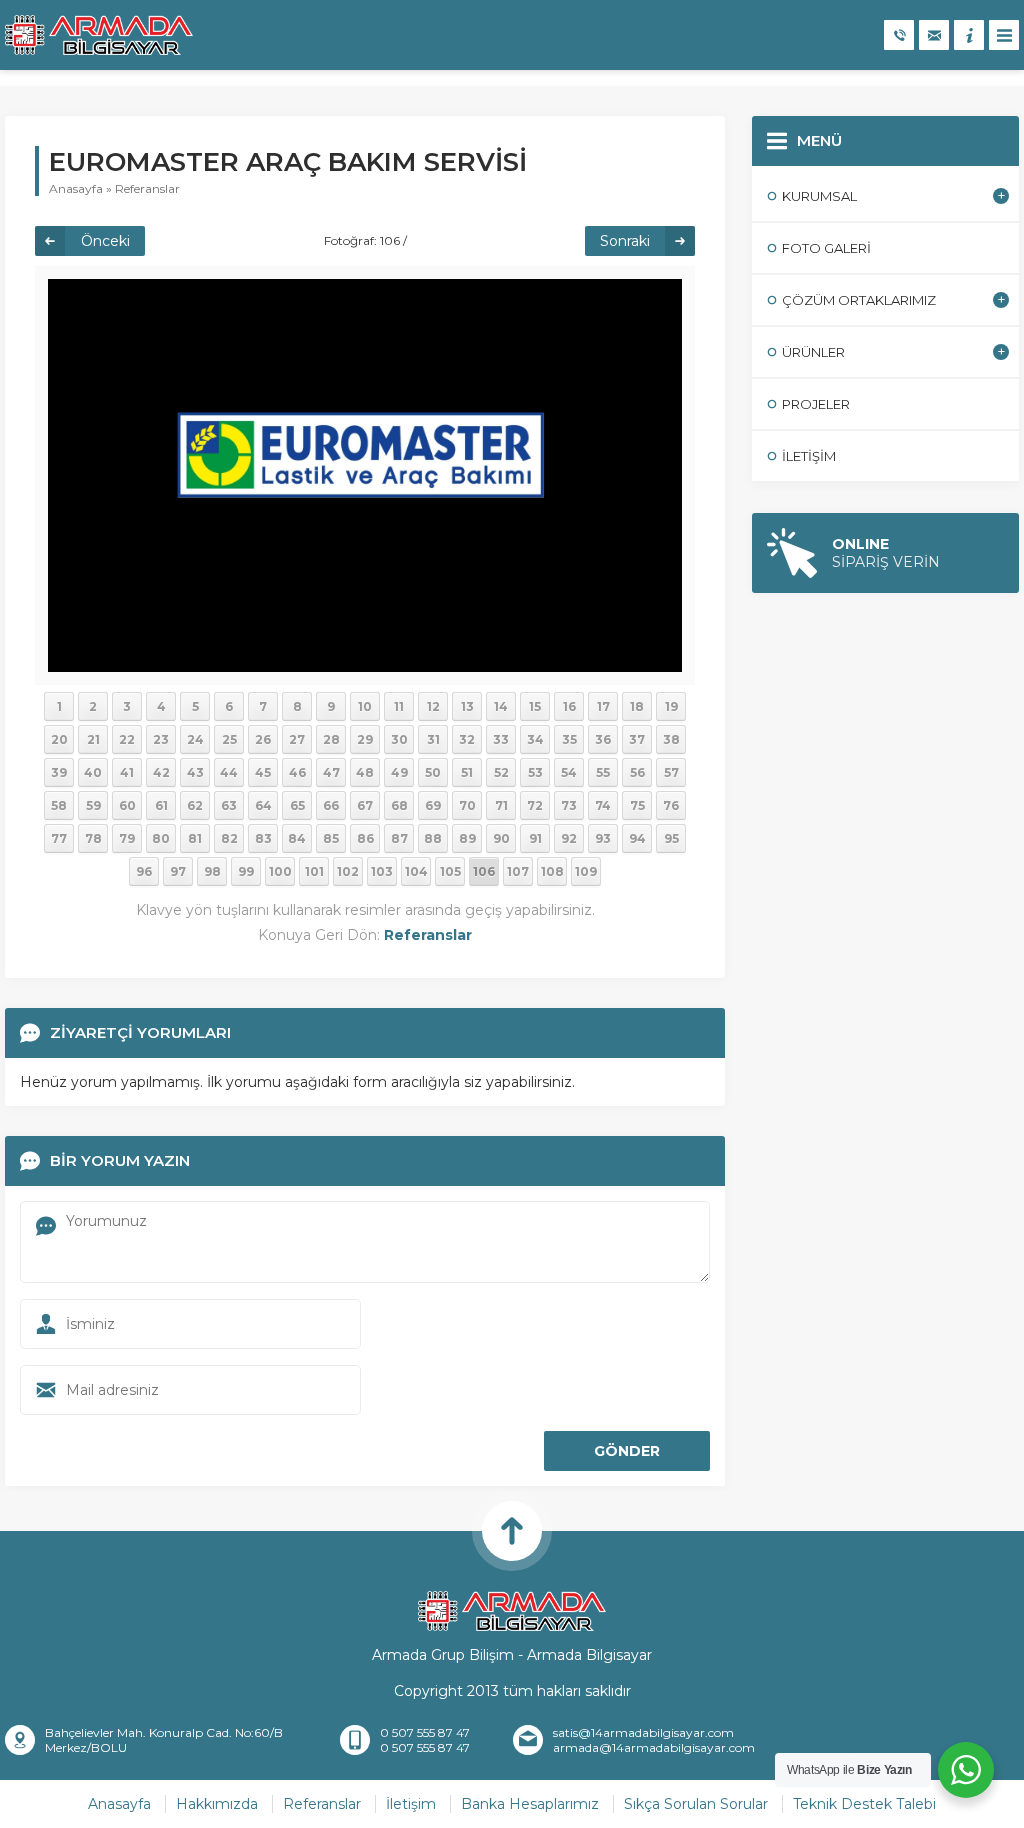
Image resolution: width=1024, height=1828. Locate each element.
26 (263, 739)
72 (535, 805)
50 (433, 772)
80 (161, 838)
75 (637, 805)
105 (450, 871)
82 (229, 838)
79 (127, 838)
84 (297, 838)
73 (569, 805)
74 (603, 805)
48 (365, 772)
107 (518, 871)
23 (161, 739)
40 (93, 772)
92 (569, 838)
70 (467, 805)
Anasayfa (76, 188)
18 (637, 706)
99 (246, 871)
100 (280, 871)
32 (467, 739)
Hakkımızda (217, 1804)
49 (399, 772)
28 (331, 739)
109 (586, 871)
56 (637, 772)
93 (603, 838)
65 (297, 805)
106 (484, 871)
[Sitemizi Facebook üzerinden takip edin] (853, 1743)
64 (263, 805)
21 (93, 739)
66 (331, 805)
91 (535, 838)
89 (467, 838)
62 (195, 805)
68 (399, 805)
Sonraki (625, 241)
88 (433, 838)
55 (603, 772)
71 (501, 805)
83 (263, 838)
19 (671, 706)
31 (433, 739)
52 (501, 772)
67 (365, 805)
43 (195, 772)
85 (331, 838)
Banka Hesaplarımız (530, 1804)
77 (59, 838)
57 (671, 772)
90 (501, 838)
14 (501, 706)
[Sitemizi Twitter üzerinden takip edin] (879, 1743)
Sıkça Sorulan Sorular (696, 1804)
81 (195, 838)
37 (637, 739)
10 (365, 706)
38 (671, 739)
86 (365, 838)
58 (59, 805)
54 (569, 772)
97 (178, 871)
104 (416, 871)
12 (433, 706)
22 (127, 739)
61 (161, 805)
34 (535, 739)
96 (144, 871)
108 (552, 871)
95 (671, 838)
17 (603, 706)
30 (399, 739)
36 (603, 739)
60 (127, 805)
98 (212, 871)
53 (535, 772)
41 (127, 772)
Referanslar (147, 188)
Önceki (105, 241)
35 (569, 739)
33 (501, 739)
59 (93, 805)
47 (331, 772)
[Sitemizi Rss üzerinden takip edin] (1009, 1743)
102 (348, 871)
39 (59, 772)
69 (433, 805)
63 (229, 805)
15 (535, 706)
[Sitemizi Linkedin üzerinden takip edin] (931, 1743)
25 (229, 739)
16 (569, 706)
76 (671, 805)
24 (195, 739)
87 (399, 838)
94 (637, 838)
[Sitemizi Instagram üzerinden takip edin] (905, 1743)
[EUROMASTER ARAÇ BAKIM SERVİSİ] (365, 474)
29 (365, 739)
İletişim (411, 1804)
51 (467, 772)
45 (263, 772)
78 (93, 838)
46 (297, 772)
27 (297, 739)
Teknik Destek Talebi (864, 1804)
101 (314, 871)
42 (161, 772)
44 (229, 772)
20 (59, 739)
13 (467, 706)
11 (399, 706)
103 (382, 871)
